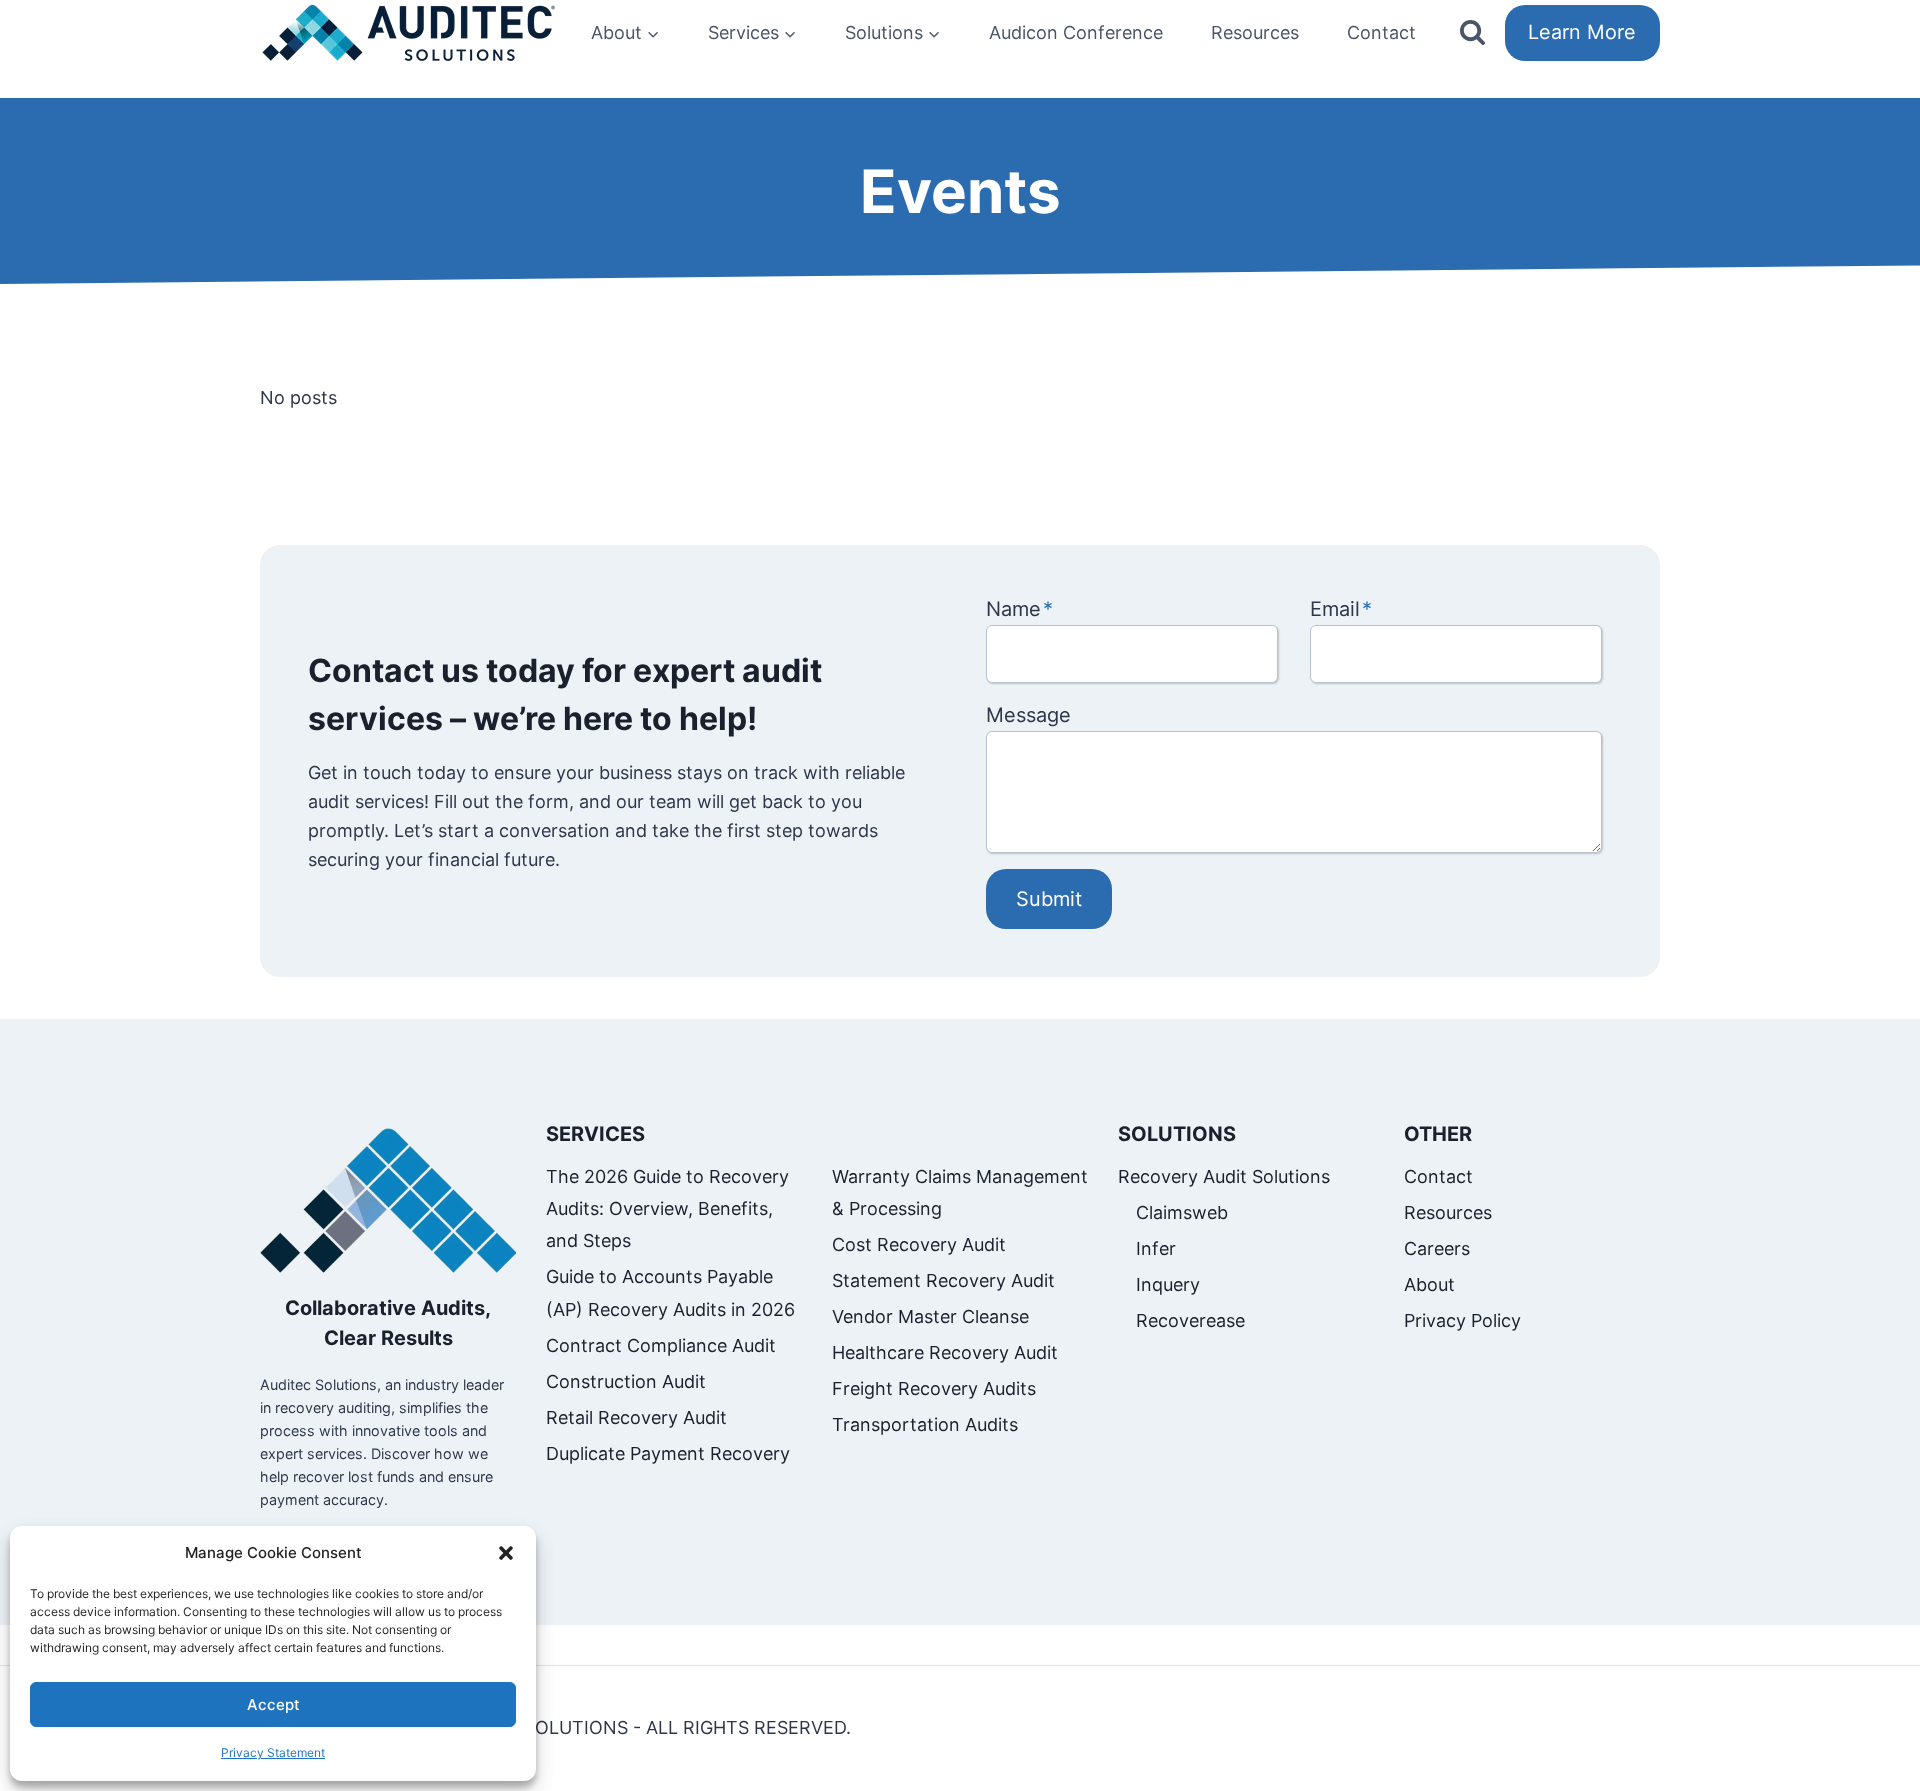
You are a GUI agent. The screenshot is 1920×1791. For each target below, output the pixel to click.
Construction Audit (626, 1381)
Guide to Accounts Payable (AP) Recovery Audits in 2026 (670, 1292)
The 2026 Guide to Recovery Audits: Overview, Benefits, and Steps (667, 1209)
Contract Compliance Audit (661, 1345)
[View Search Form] (1472, 33)
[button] (506, 1553)
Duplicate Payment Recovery (668, 1453)
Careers (1437, 1248)
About (1429, 1284)
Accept (273, 1704)
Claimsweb (1182, 1212)
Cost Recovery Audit (919, 1244)
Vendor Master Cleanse (930, 1316)
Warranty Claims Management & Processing (960, 1192)
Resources (1255, 32)
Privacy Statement (273, 1752)
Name (1019, 609)
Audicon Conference (1076, 32)
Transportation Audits (925, 1424)
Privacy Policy (1462, 1320)
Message (1028, 715)
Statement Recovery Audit (943, 1280)
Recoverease (1190, 1320)
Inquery (1168, 1284)
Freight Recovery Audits (934, 1388)
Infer (1156, 1248)
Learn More (1582, 32)
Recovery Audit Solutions (1224, 1176)
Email (1341, 609)
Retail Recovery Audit (636, 1417)
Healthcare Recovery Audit (945, 1352)
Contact (1381, 32)
